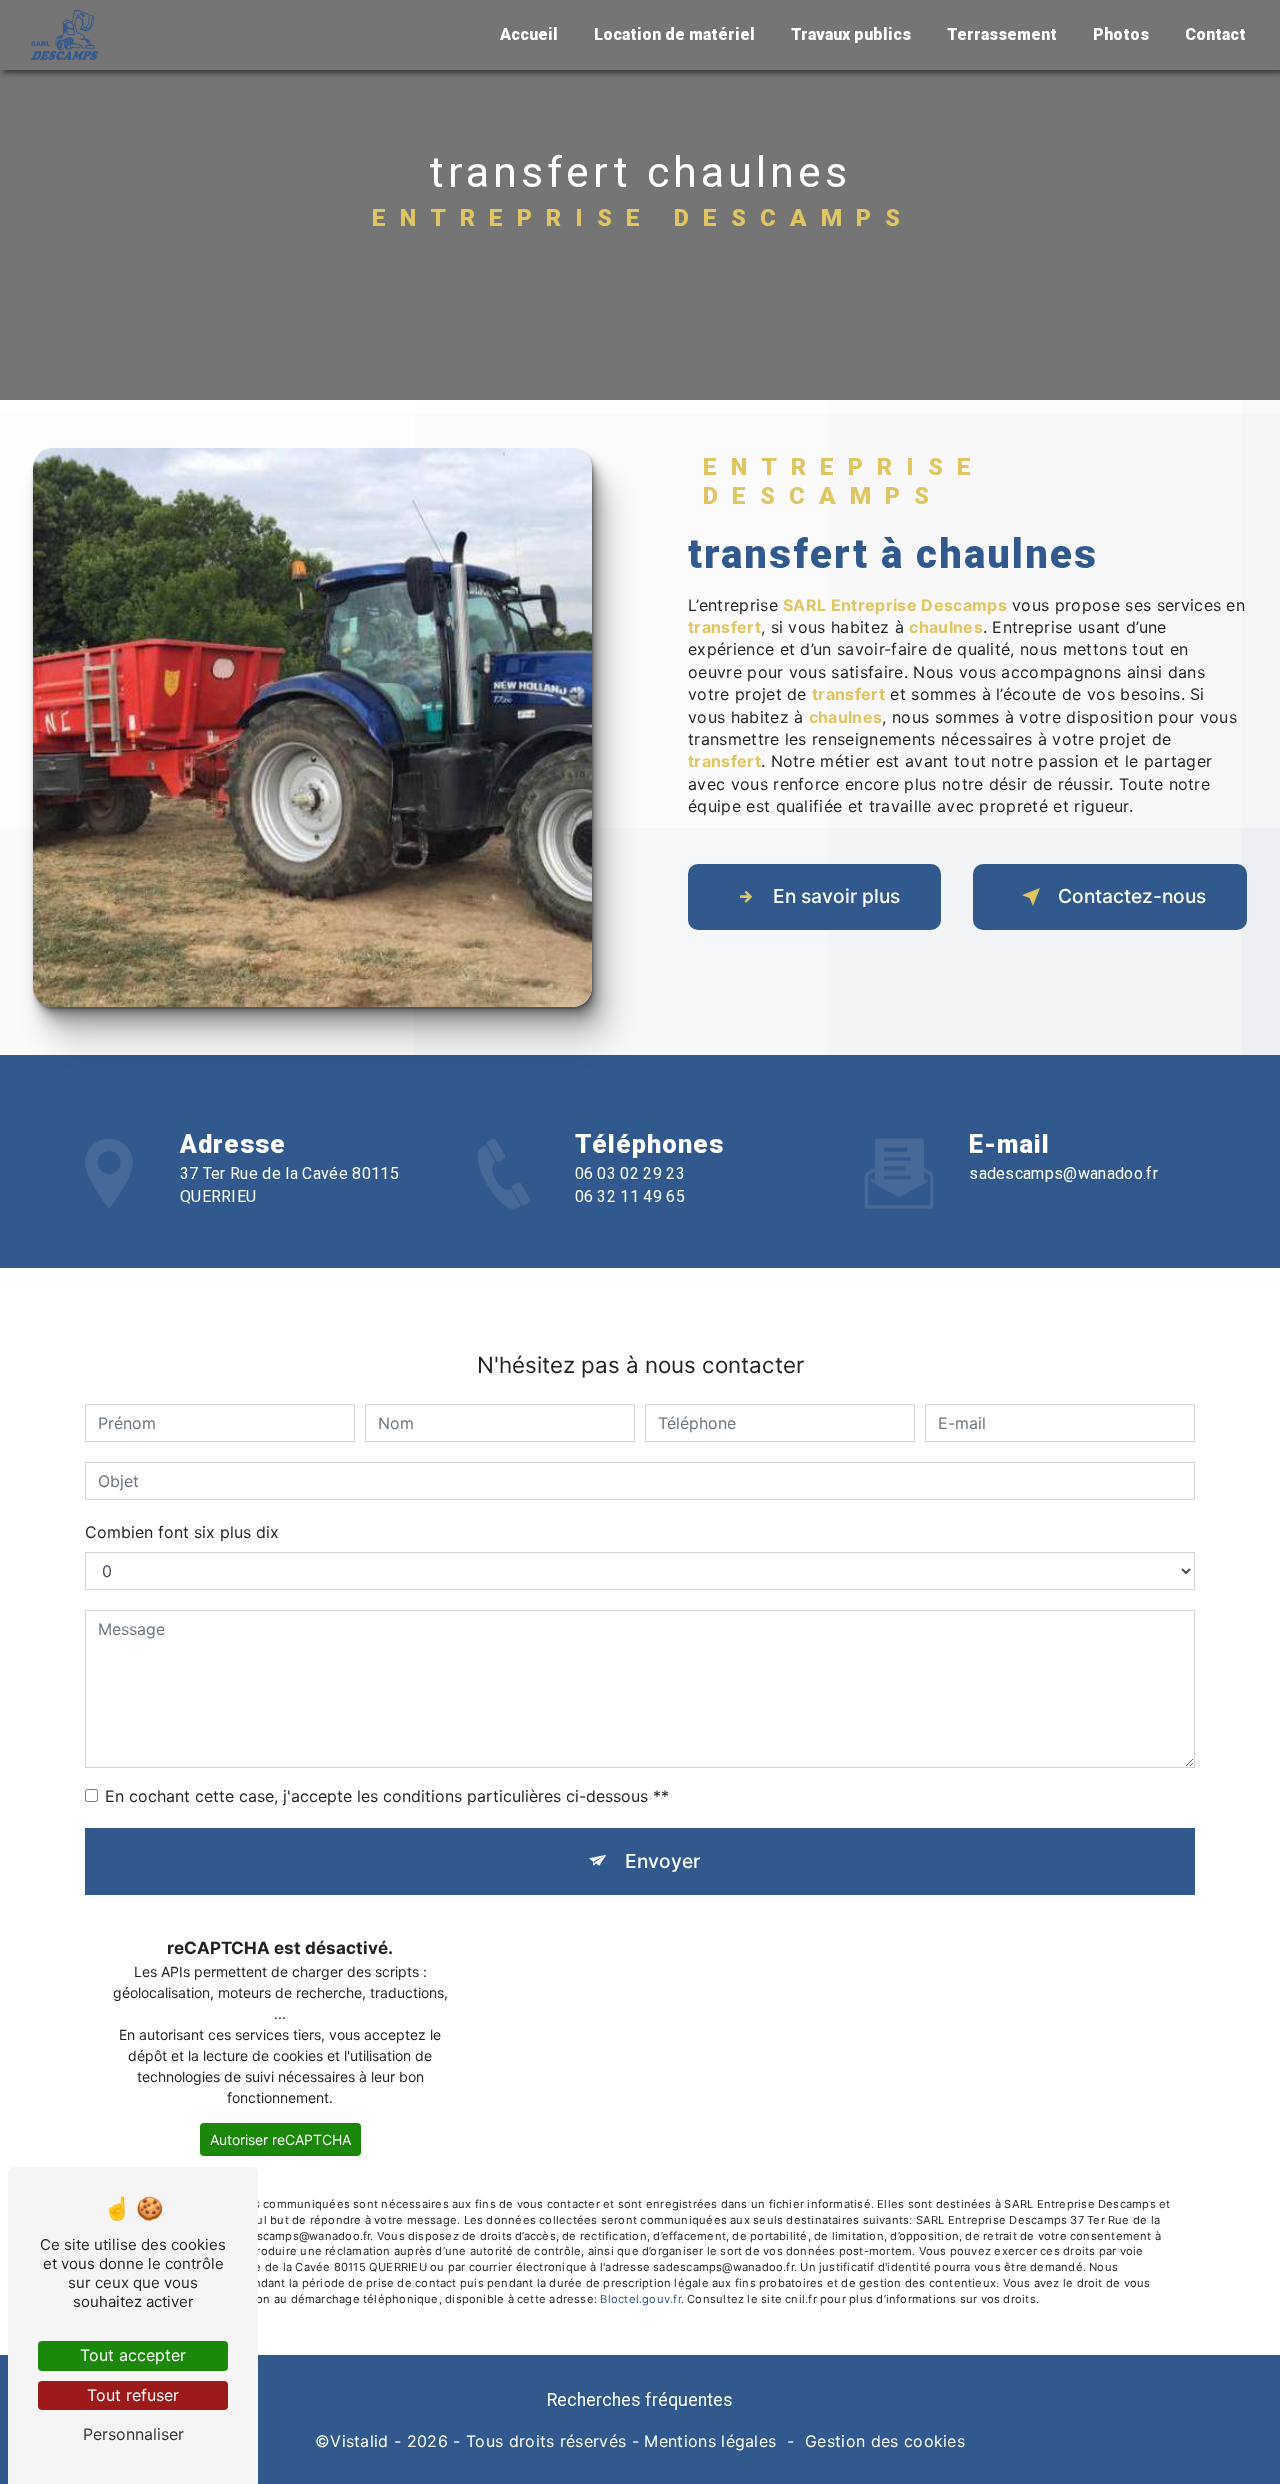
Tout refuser (133, 2395)
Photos (1121, 34)
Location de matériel (674, 34)
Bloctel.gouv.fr (640, 2299)
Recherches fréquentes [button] (640, 2400)
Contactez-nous (1132, 896)
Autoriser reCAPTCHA (280, 2139)
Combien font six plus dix (182, 1532)
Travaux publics (851, 34)
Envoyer (662, 1861)
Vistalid (359, 2441)
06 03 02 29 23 (630, 1173)
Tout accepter (133, 2355)
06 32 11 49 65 (630, 1196)
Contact (1215, 34)
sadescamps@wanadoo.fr (1063, 1173)
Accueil (529, 34)
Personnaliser (133, 2434)
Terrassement (1002, 34)
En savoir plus (836, 896)
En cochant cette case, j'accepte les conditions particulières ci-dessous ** (387, 1796)
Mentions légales (710, 2441)
